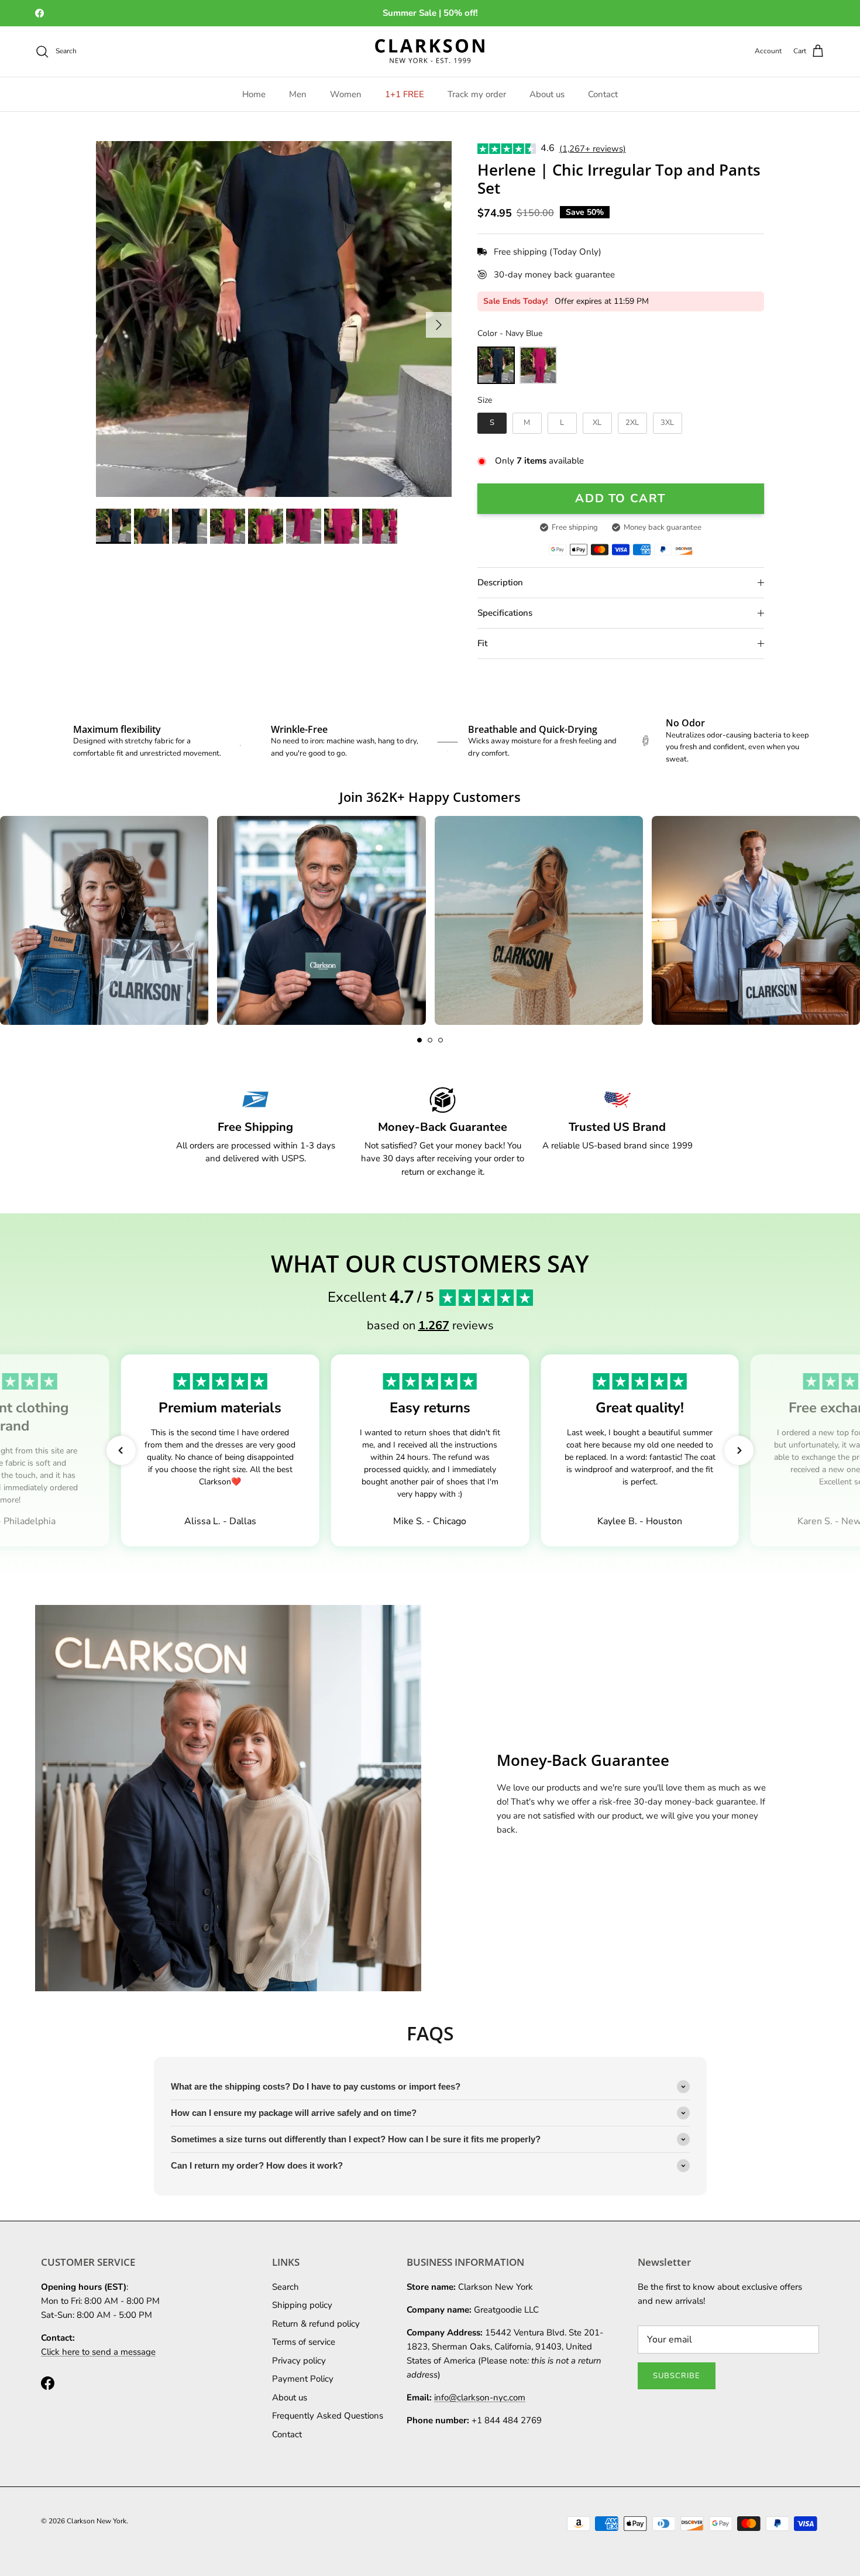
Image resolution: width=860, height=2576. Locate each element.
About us (547, 94)
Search (285, 2287)
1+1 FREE (405, 94)
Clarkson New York (97, 2521)
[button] (419, 1040)
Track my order (477, 94)
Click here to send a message (98, 2352)
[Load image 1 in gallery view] (274, 319)
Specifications (505, 613)
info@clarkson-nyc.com (480, 2397)
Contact (603, 94)
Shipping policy (302, 2305)
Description (500, 582)
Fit (482, 643)
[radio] (496, 365)
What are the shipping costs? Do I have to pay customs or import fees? (316, 2086)
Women (346, 94)
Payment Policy (303, 2379)
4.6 (548, 148)
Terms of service (304, 2342)
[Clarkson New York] (430, 52)
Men (298, 94)
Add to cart (620, 498)
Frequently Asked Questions (328, 2416)
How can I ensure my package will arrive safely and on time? (294, 2113)
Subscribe (677, 2376)
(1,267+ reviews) (593, 149)
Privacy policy (299, 2361)
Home (254, 94)
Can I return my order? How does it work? (257, 2165)
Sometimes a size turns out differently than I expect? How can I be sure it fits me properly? (356, 2139)
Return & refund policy (316, 2324)
